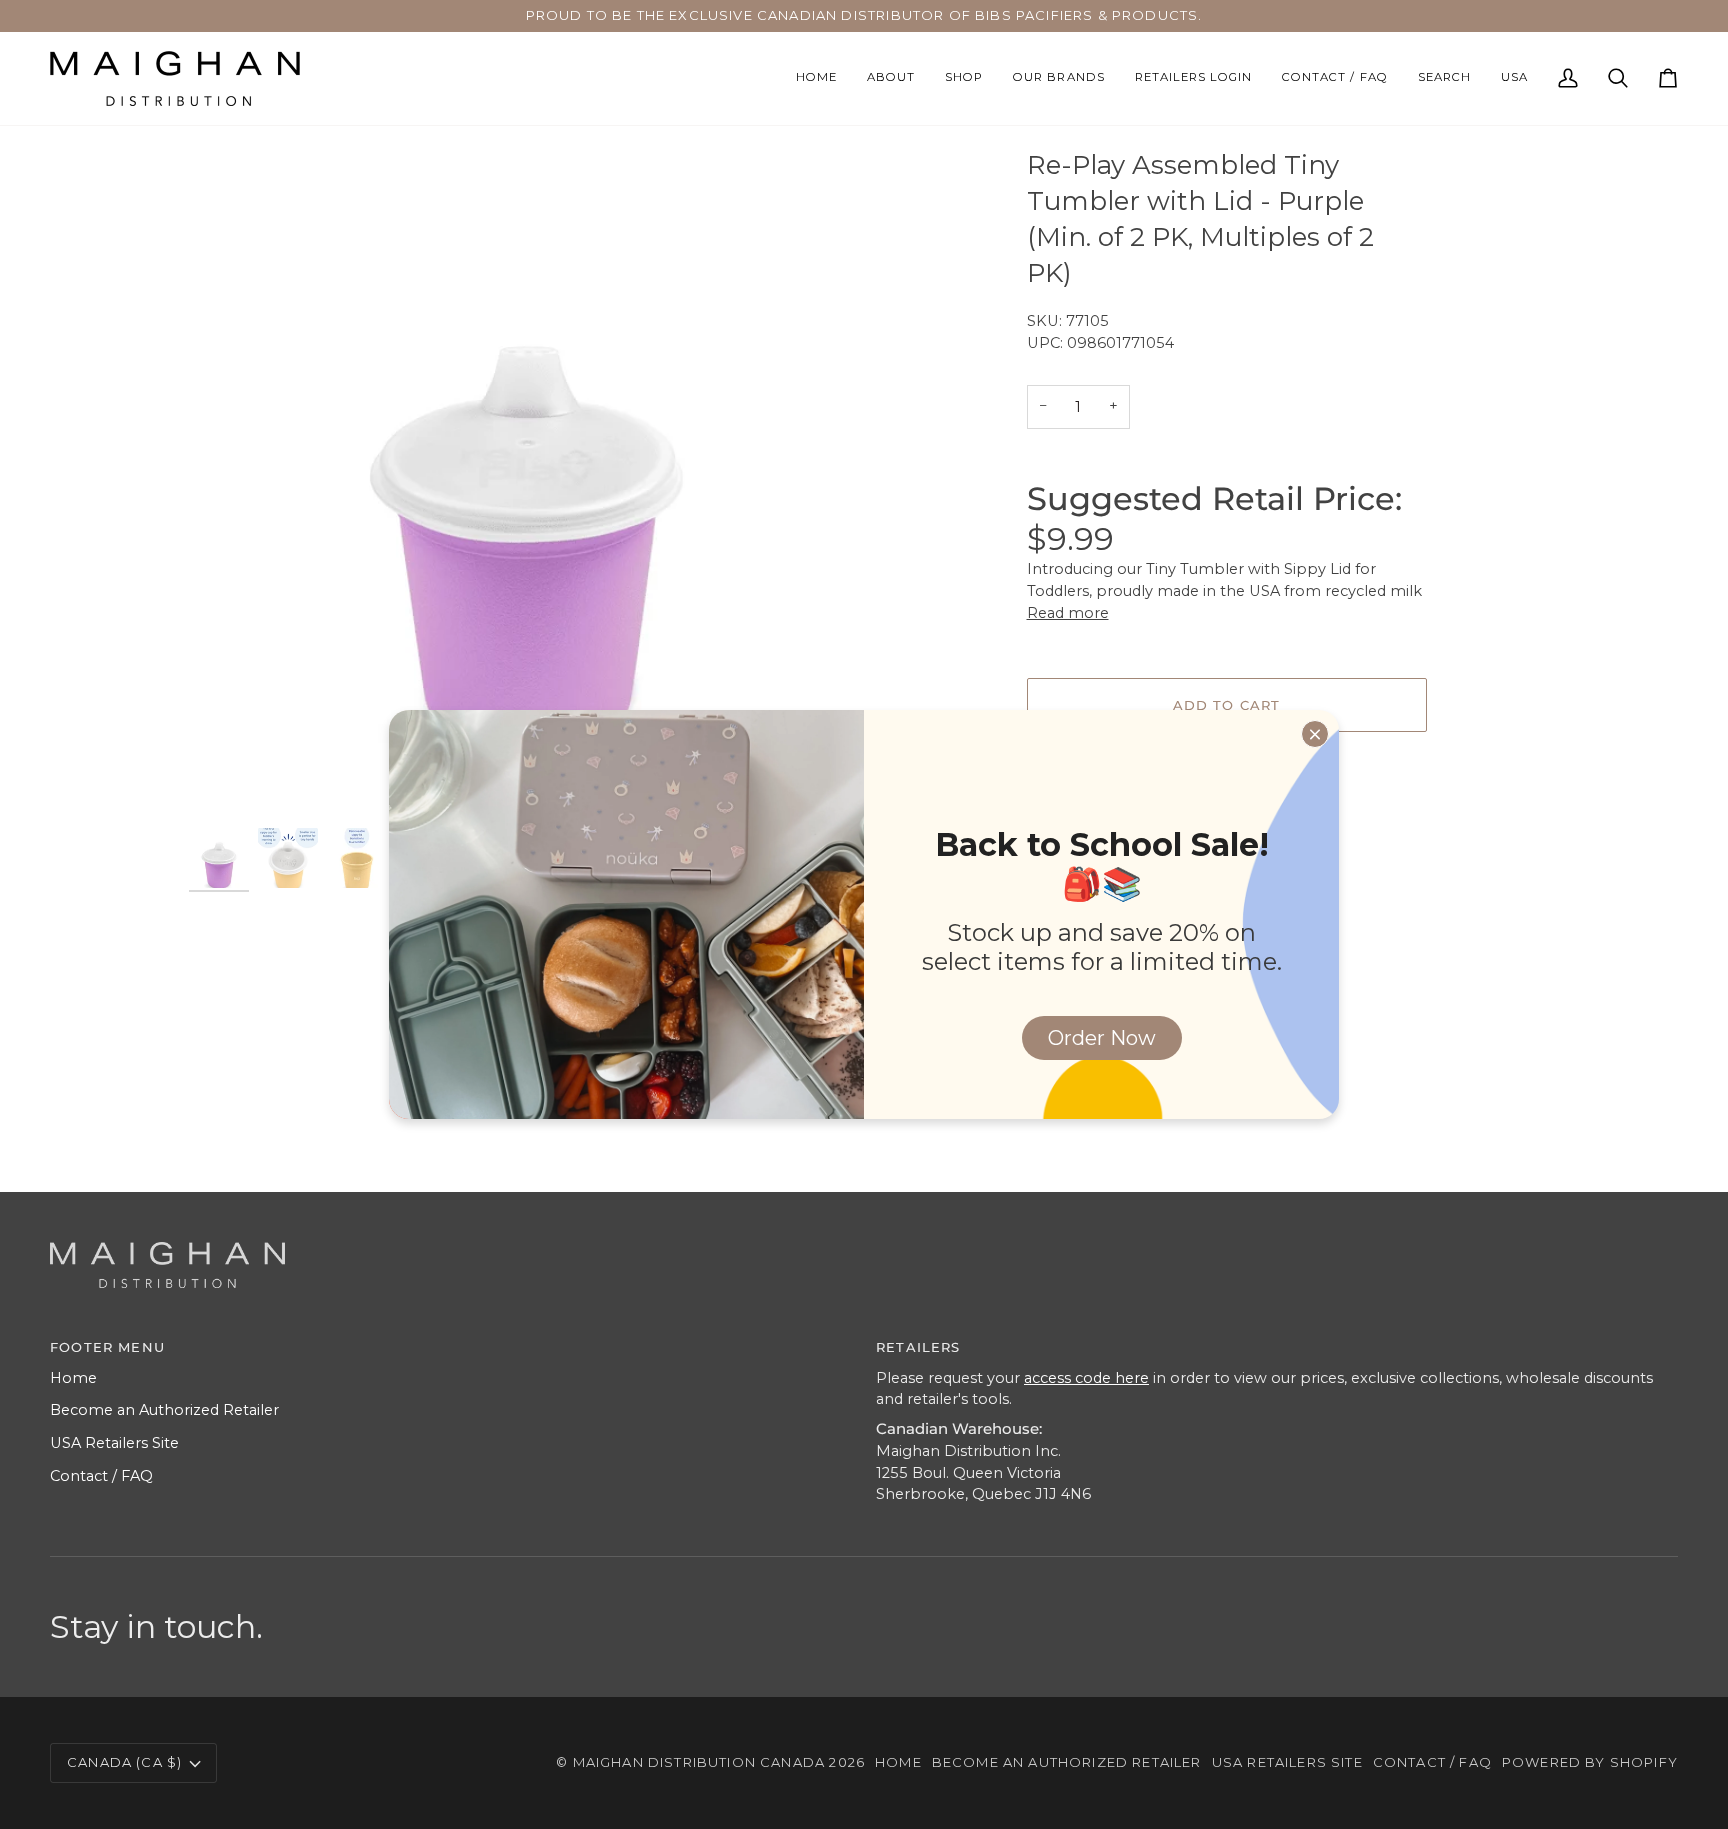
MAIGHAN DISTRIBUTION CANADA (699, 1762)
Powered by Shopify (1590, 1762)
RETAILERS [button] (918, 1347)
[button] (964, 78)
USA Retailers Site (114, 1443)
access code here (1086, 1378)
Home (73, 1378)
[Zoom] (226, 785)
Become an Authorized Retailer (164, 1410)
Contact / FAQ (101, 1476)
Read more (1068, 613)
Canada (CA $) (124, 1762)
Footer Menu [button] (107, 1347)
